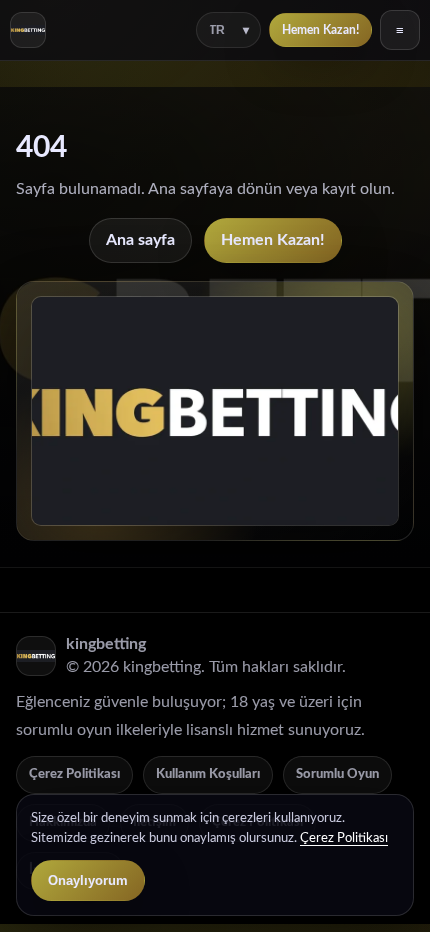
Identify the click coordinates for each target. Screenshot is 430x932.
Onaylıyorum (88, 880)
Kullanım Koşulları (208, 774)
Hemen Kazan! (320, 30)
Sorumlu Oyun (337, 774)
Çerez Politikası (74, 774)
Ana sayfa (140, 240)
